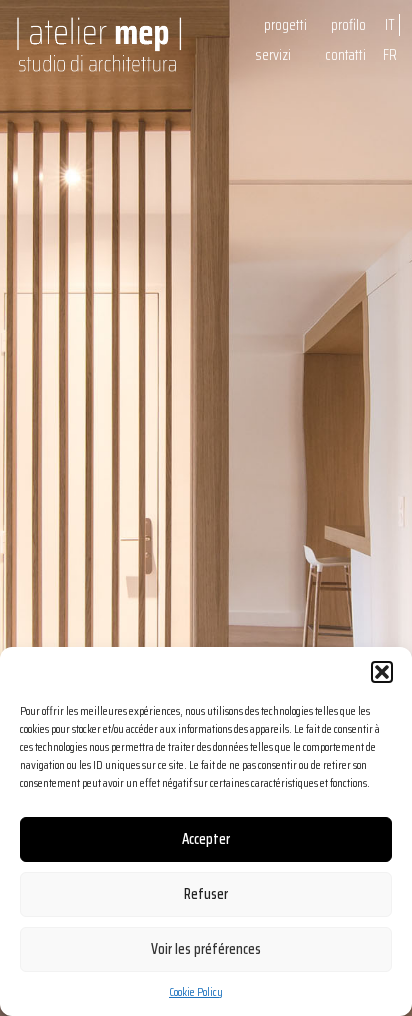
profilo (348, 25)
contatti (345, 55)
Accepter (206, 839)
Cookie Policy (196, 991)
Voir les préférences (206, 949)
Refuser (206, 894)
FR (390, 55)
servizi (273, 55)
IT (390, 25)
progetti (285, 25)
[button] (382, 672)
